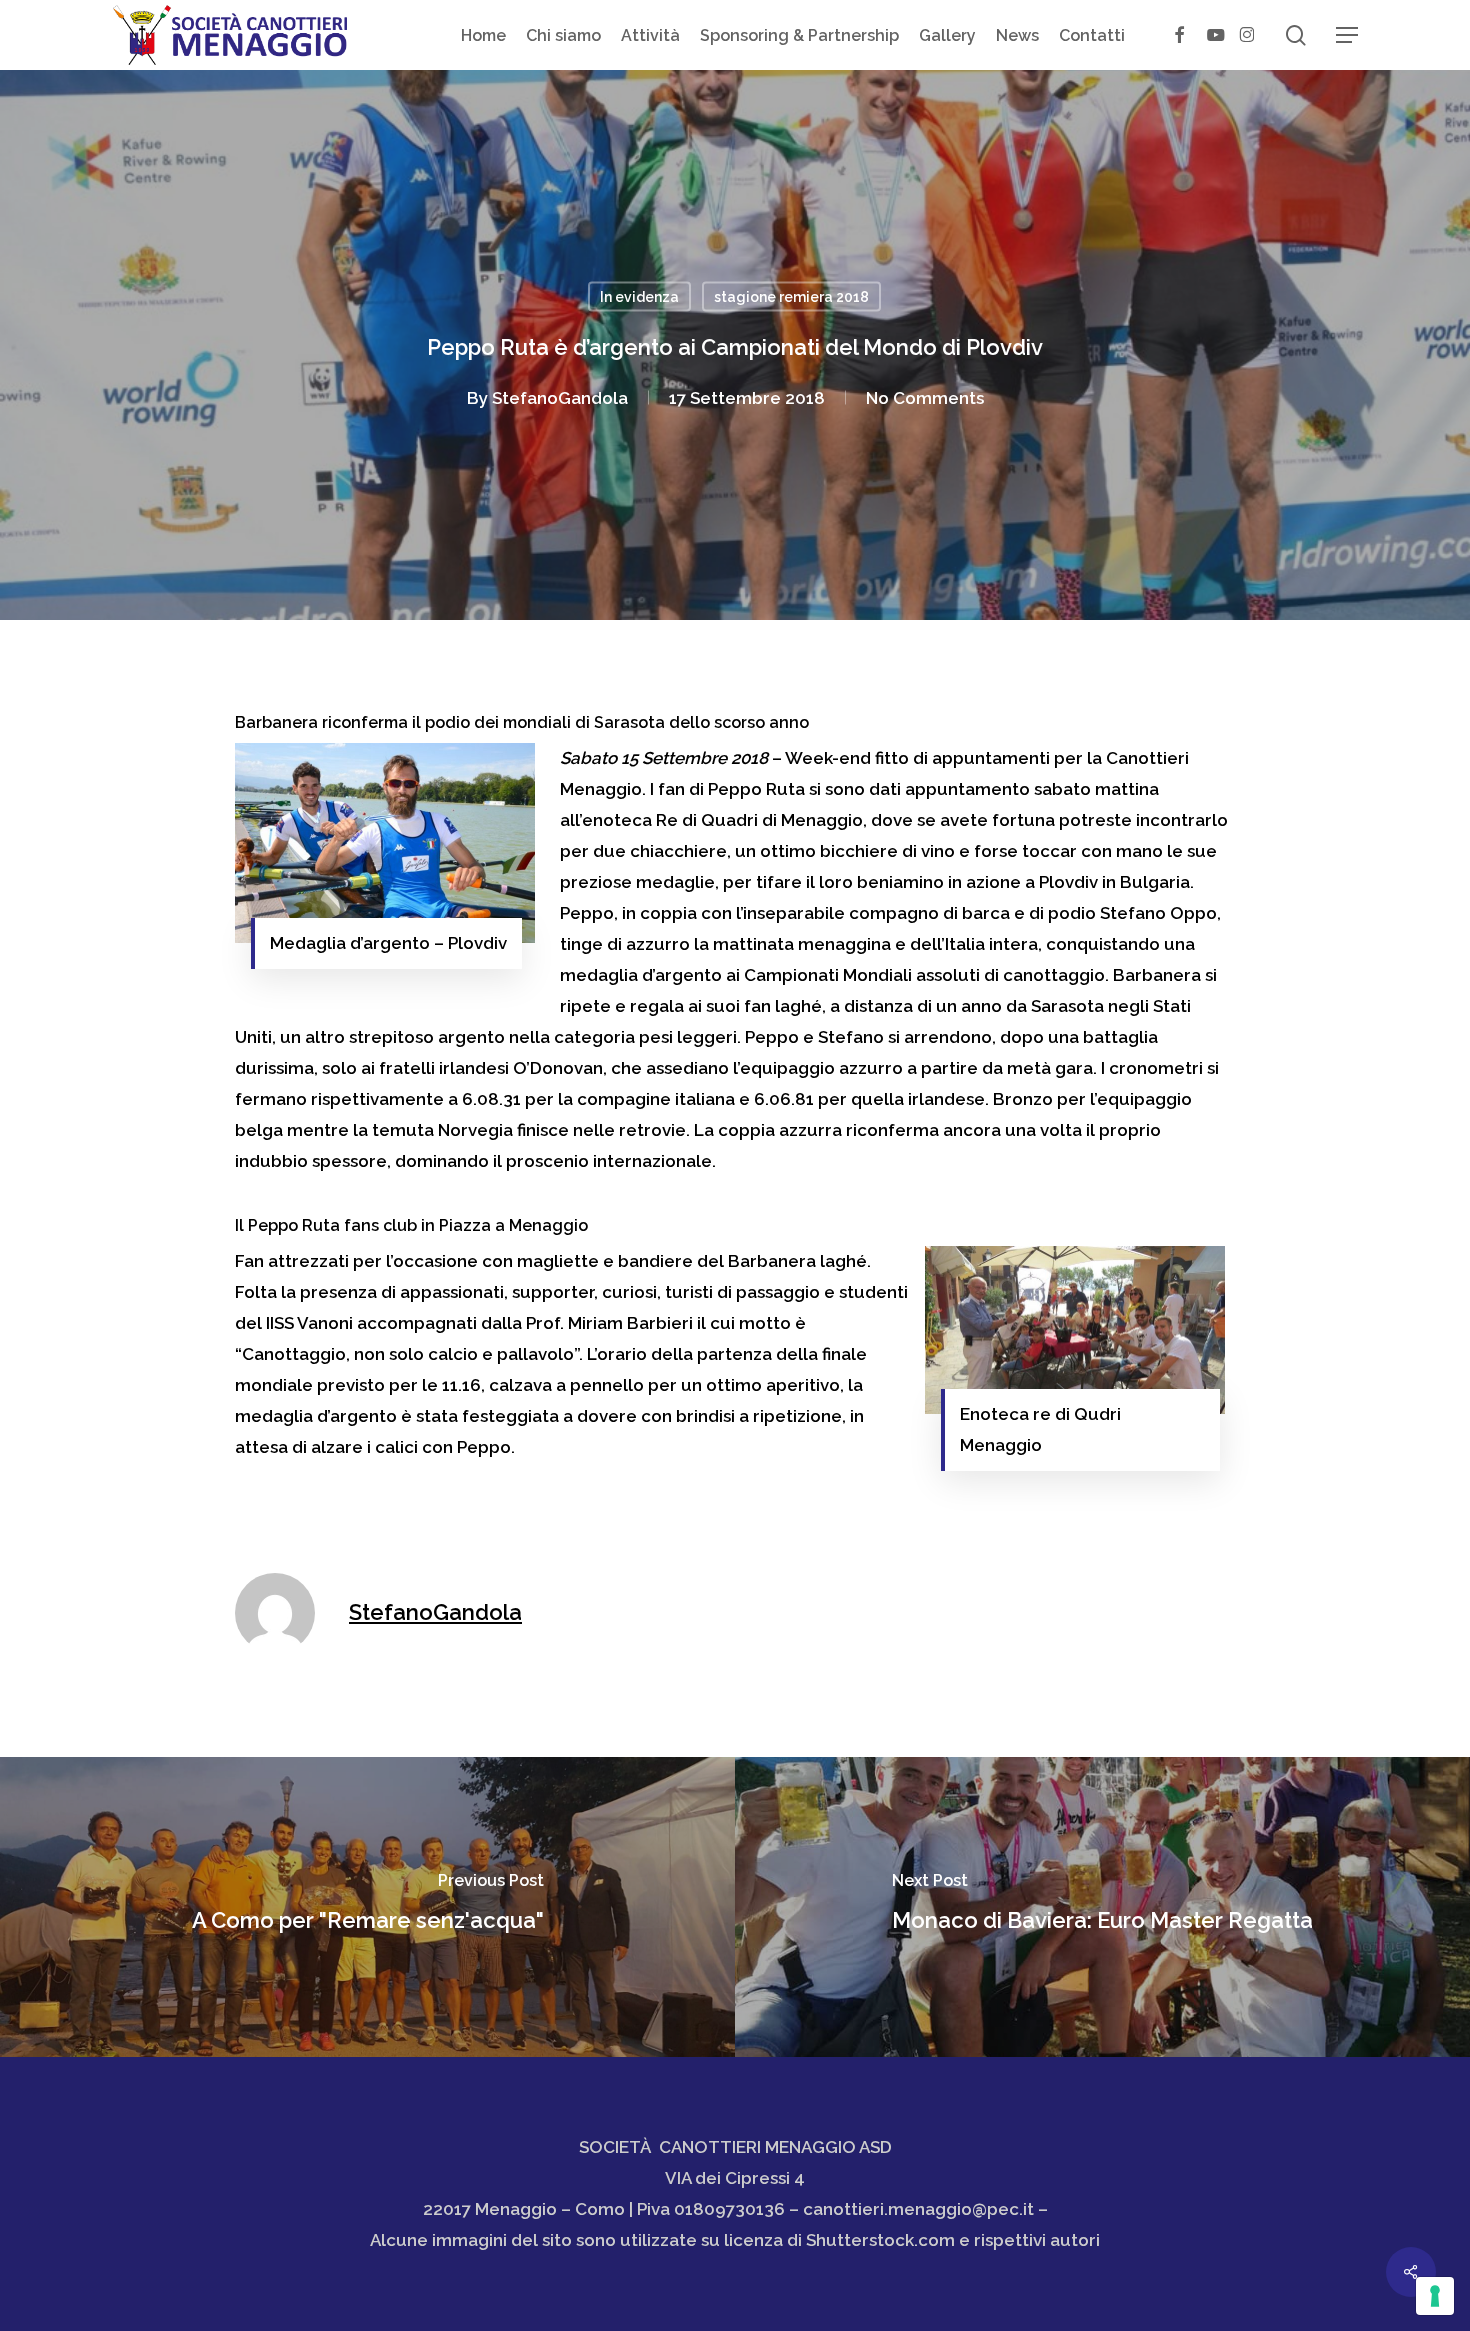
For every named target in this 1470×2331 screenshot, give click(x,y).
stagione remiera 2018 (791, 297)
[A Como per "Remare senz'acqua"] (367, 1907)
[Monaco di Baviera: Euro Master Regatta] (1102, 1907)
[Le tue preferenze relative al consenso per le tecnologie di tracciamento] (1435, 2296)
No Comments (925, 398)
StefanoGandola (560, 398)
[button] (1347, 35)
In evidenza (639, 297)
